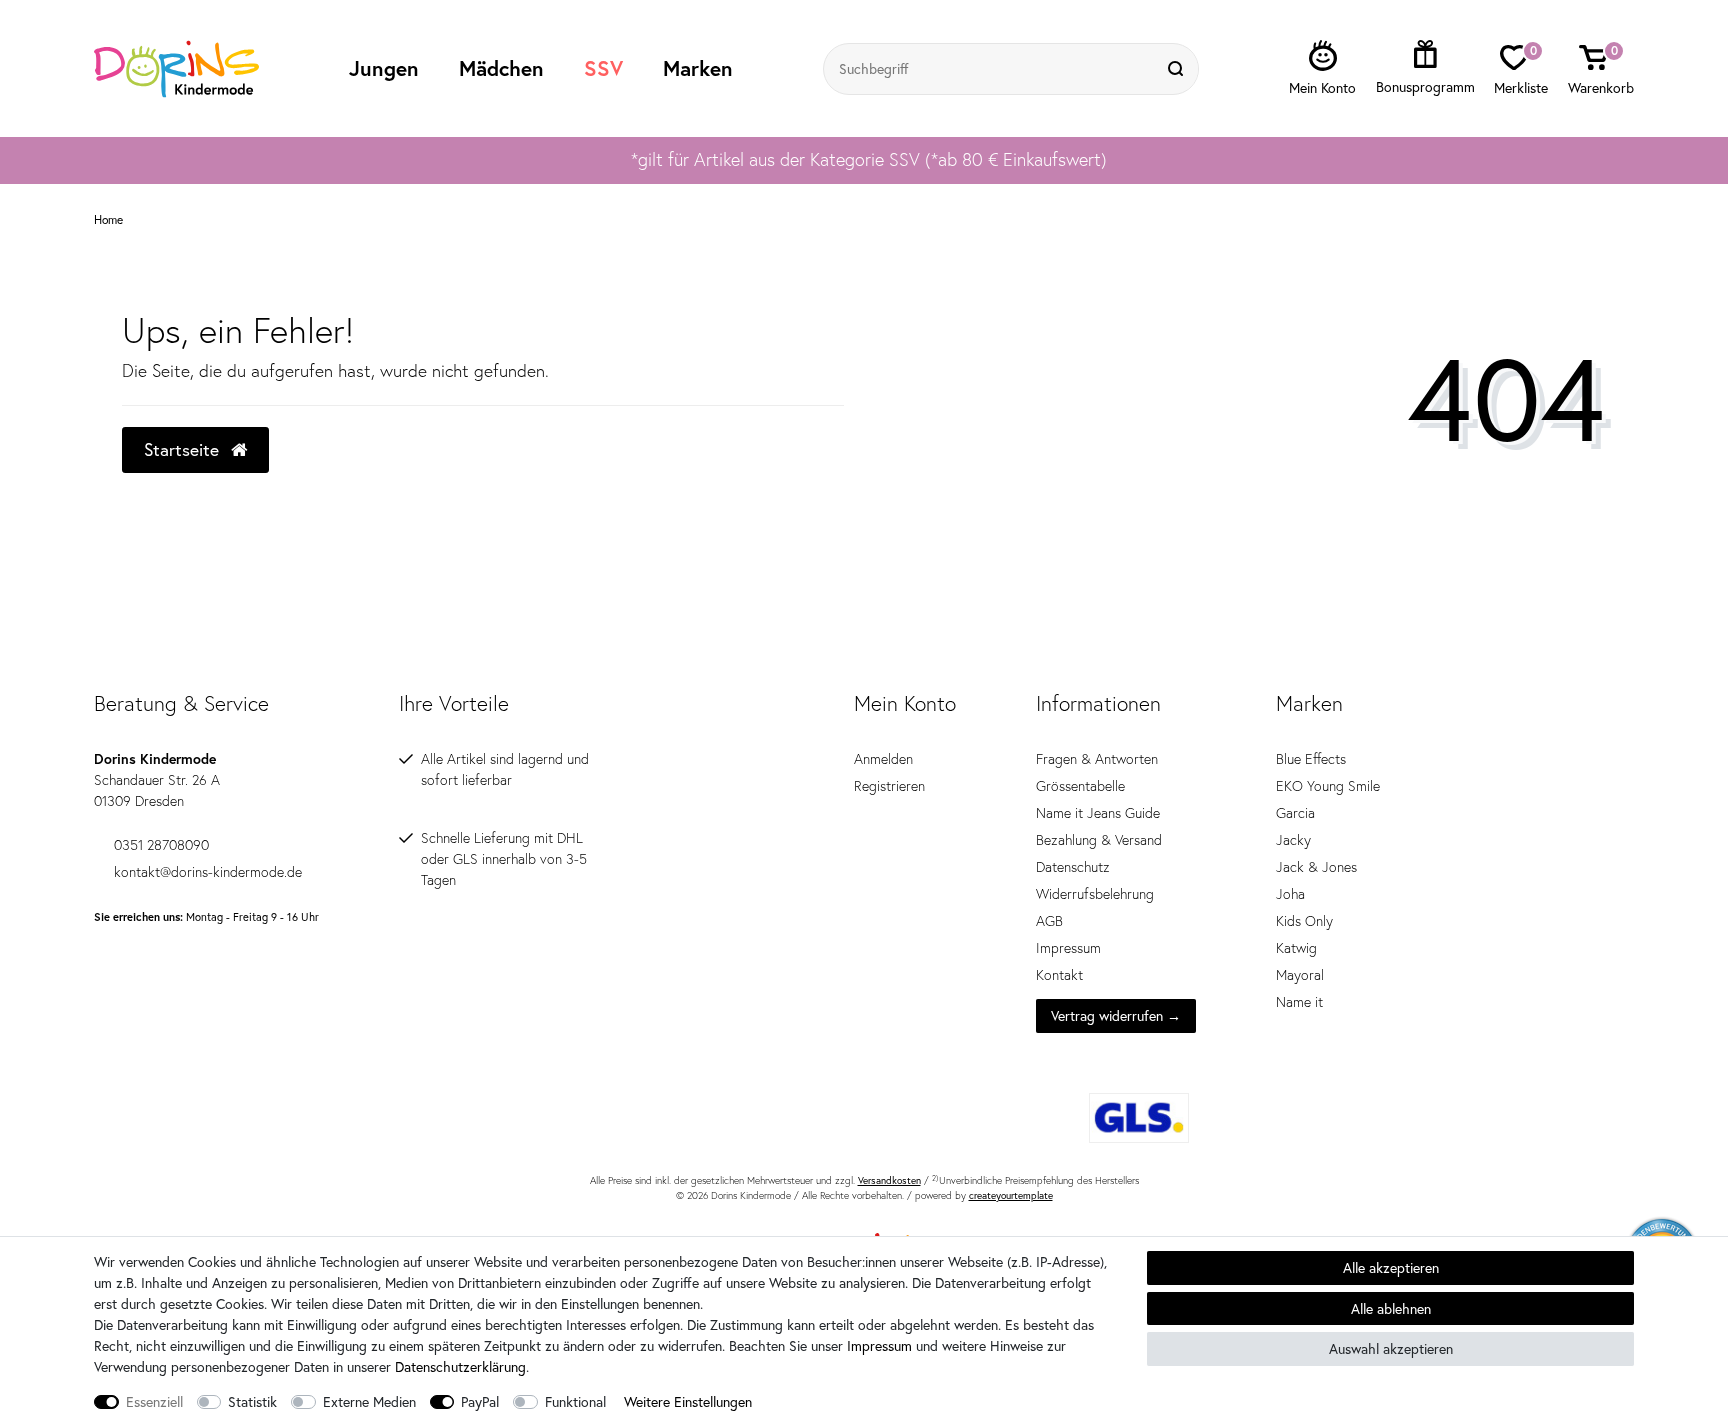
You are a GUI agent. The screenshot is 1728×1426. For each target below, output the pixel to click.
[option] (864, 160)
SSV (603, 68)
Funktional (575, 1401)
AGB (1049, 921)
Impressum (1068, 948)
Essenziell (154, 1401)
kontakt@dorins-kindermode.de (208, 872)
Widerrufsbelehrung (1095, 894)
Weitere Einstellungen (688, 1401)
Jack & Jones (1316, 867)
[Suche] (1178, 69)
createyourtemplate (1011, 1195)
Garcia (1295, 813)
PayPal (480, 1401)
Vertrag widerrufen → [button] (1116, 1015)
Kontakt (1059, 975)
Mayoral (1300, 975)
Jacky (1293, 840)
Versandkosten (889, 1180)
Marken (698, 68)
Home (108, 220)
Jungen (384, 68)
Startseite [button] (184, 449)
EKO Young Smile (1328, 786)
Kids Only (1304, 921)
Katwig (1296, 948)
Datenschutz (1073, 867)
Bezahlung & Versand (1099, 840)
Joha (1290, 894)
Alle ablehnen (1391, 1308)
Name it (1299, 1002)
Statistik (252, 1401)
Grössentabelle (1080, 786)
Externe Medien (369, 1401)
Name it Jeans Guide (1098, 813)
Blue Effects (1311, 759)
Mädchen (501, 68)
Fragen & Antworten (1097, 759)
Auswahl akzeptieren (1391, 1348)
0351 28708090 (161, 845)
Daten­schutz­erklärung (460, 1366)
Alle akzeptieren (1391, 1267)
